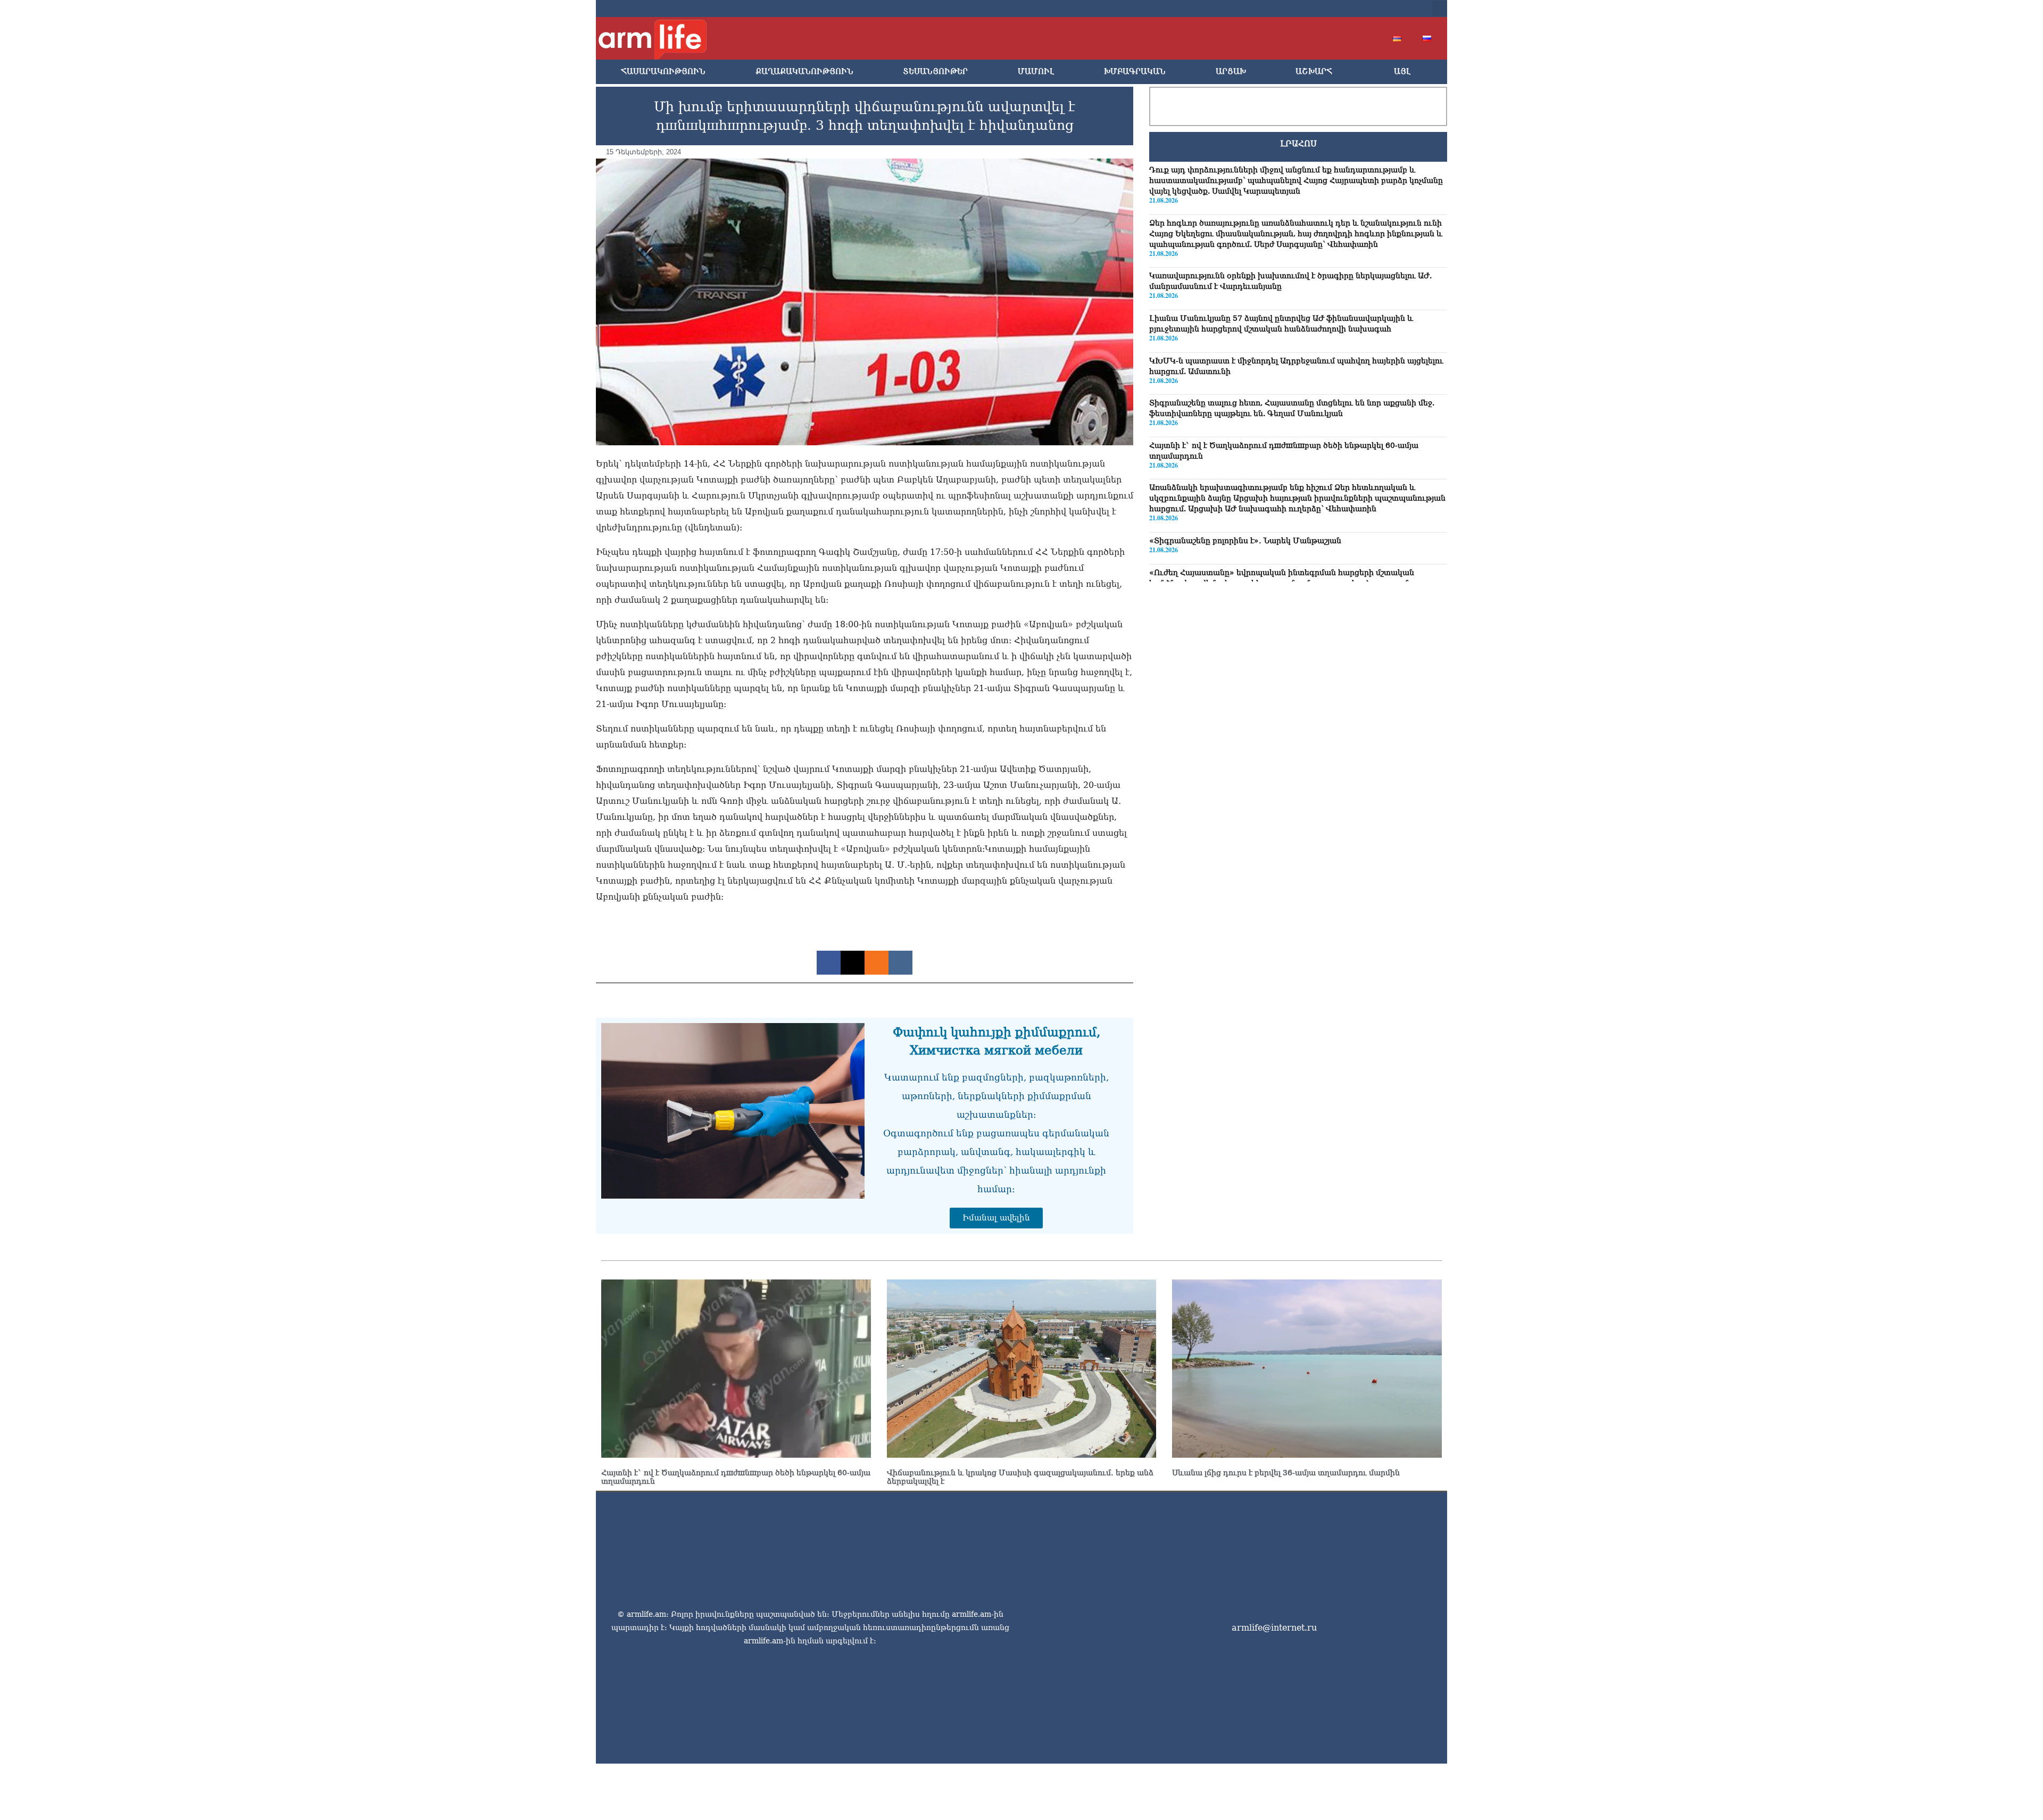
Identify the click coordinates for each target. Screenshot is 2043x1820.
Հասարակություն (663, 72)
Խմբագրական (1135, 72)
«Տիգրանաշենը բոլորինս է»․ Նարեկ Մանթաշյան (1245, 541)
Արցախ (1231, 72)
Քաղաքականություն (804, 72)
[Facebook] (1319, 9)
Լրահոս (1298, 144)
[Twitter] (1336, 9)
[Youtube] (1353, 9)
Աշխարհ (1314, 72)
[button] (1440, 9)
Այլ (1402, 72)
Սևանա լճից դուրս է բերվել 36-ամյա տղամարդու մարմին (1286, 1473)
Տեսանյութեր (935, 72)
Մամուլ (1036, 72)
